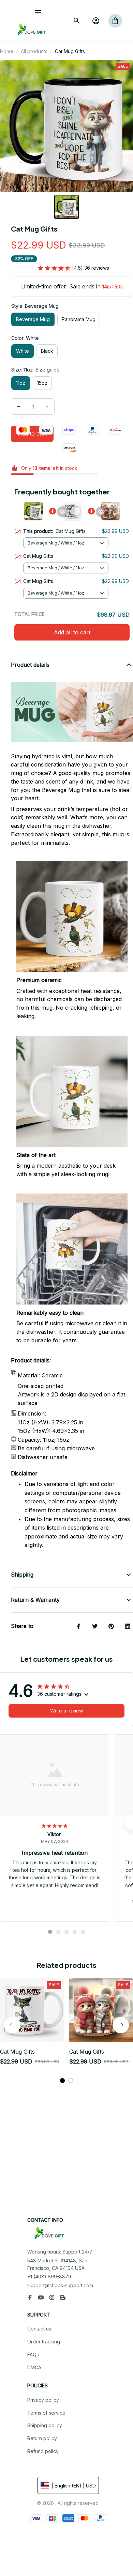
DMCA (34, 2367)
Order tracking (44, 2342)
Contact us (39, 2329)
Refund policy (43, 2451)
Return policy (42, 2438)
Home (7, 51)
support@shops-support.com (60, 2285)
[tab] (50, 1932)
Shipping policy (45, 2425)
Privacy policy (43, 2400)
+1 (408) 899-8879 (49, 2277)
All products (34, 51)
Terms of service (46, 2413)
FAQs (33, 2354)
